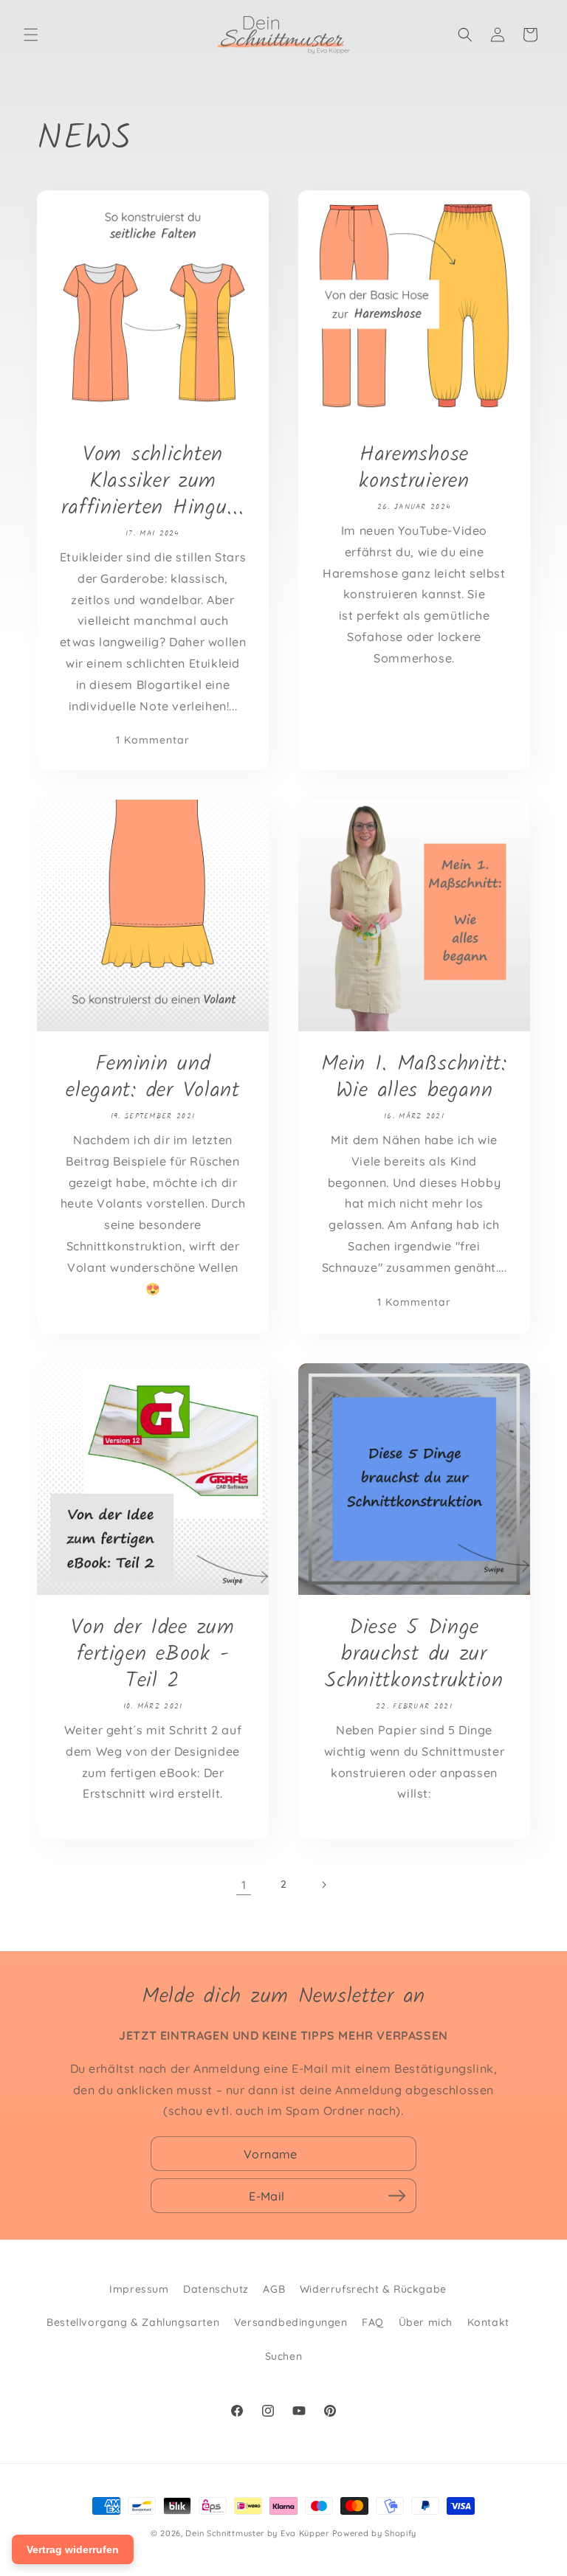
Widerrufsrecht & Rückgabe (373, 2289)
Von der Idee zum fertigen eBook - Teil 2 (153, 1655)
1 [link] (244, 1885)
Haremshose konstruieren (414, 468)
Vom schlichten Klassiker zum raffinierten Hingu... (152, 482)
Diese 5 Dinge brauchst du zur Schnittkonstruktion (414, 1655)
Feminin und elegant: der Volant (153, 1078)
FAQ (373, 2322)
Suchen (284, 2356)
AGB (274, 2289)
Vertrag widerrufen (73, 2549)
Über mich (426, 2322)
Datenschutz (216, 2289)
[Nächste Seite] (323, 1885)
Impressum (139, 2289)
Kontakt (488, 2322)
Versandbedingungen (291, 2322)
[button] (31, 35)
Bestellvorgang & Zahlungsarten (133, 2322)
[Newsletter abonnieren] (396, 2196)
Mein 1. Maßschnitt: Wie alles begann (414, 1078)
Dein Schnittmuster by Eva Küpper (257, 2533)
